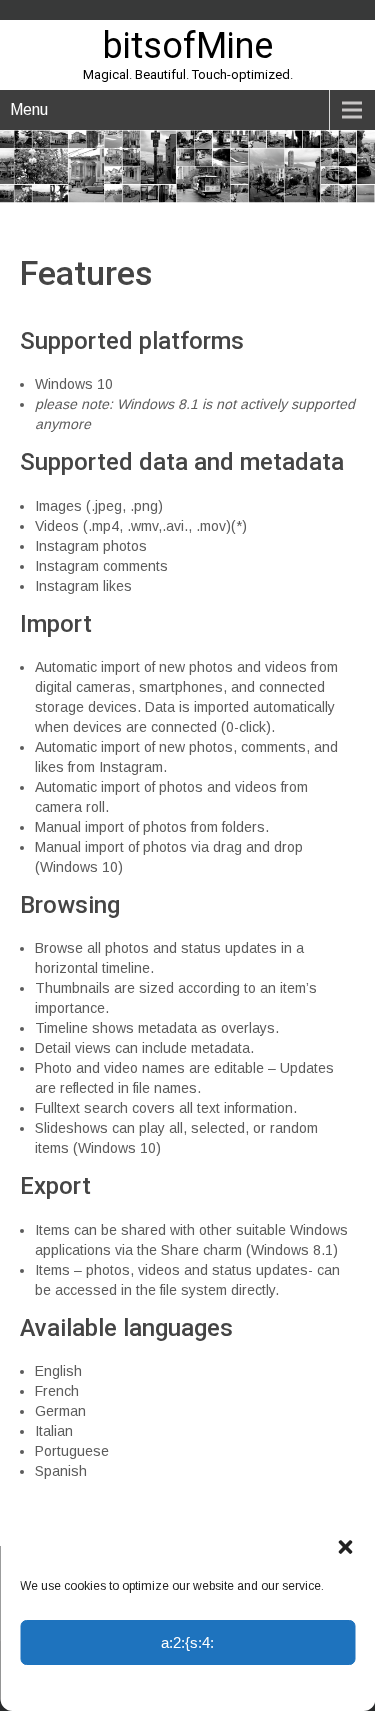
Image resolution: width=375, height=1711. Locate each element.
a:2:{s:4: (187, 1642)
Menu (29, 109)
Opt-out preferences (109, 1686)
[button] (345, 1547)
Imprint (300, 1686)
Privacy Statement (222, 1686)
